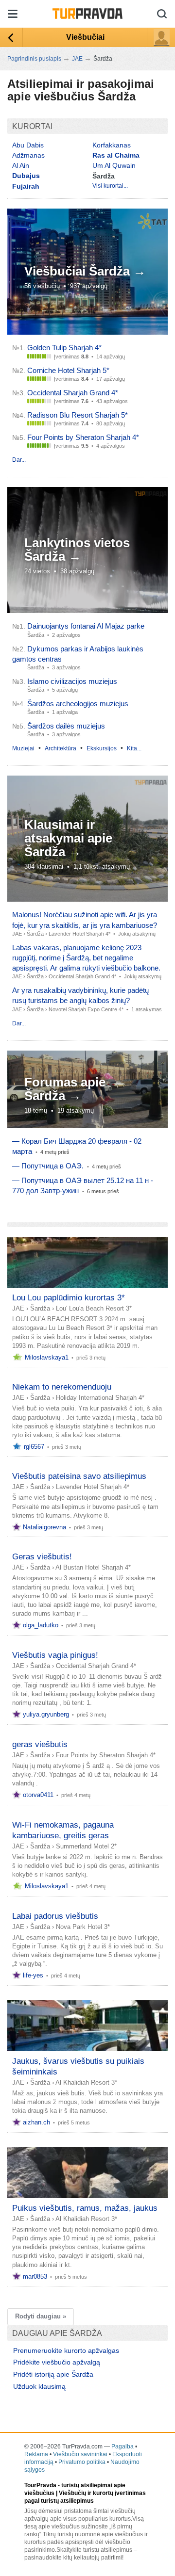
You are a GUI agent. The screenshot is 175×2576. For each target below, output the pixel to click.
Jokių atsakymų (137, 934)
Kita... (134, 748)
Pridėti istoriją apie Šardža (53, 2374)
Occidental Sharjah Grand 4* (73, 393)
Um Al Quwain (114, 165)
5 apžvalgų (65, 690)
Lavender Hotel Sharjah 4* (79, 934)
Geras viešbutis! (42, 1557)
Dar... (19, 460)
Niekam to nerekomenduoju (62, 1387)
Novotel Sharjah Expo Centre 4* (86, 1009)
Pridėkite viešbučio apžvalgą (57, 2362)
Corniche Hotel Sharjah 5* (68, 370)
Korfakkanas (112, 145)
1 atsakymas (147, 1009)
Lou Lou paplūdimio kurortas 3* (69, 1298)
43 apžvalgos (112, 401)
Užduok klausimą (39, 2386)
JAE (17, 934)
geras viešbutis (40, 1744)
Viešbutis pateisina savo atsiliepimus (79, 1476)
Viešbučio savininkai (80, 2454)
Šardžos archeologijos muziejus (78, 704)
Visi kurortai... (110, 186)
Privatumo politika (82, 2462)
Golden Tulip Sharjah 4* (64, 348)
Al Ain (21, 165)
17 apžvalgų (111, 379)
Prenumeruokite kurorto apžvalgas (66, 2350)
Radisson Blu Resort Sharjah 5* (78, 415)
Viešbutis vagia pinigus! (55, 1655)
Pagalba (122, 2446)
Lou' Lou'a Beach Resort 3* (94, 1308)
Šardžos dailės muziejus (66, 726)
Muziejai (23, 748)
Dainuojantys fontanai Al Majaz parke (86, 626)
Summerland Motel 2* (86, 1846)
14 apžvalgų (111, 356)
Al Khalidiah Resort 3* (86, 2082)
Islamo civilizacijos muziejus (72, 681)
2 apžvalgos (66, 635)
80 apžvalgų (111, 423)
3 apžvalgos (66, 667)
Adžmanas (28, 155)
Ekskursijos (102, 748)
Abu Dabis (28, 145)
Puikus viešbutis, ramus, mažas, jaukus (85, 2208)
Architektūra (61, 748)
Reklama (36, 2454)
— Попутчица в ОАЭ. (48, 1166)
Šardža (35, 934)
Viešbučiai (85, 37)
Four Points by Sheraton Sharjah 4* (83, 437)
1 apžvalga (65, 712)
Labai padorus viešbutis (55, 1916)
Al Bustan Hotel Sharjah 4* (93, 1567)
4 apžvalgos (111, 446)
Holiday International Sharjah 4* (100, 1398)
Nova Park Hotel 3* (83, 1927)
